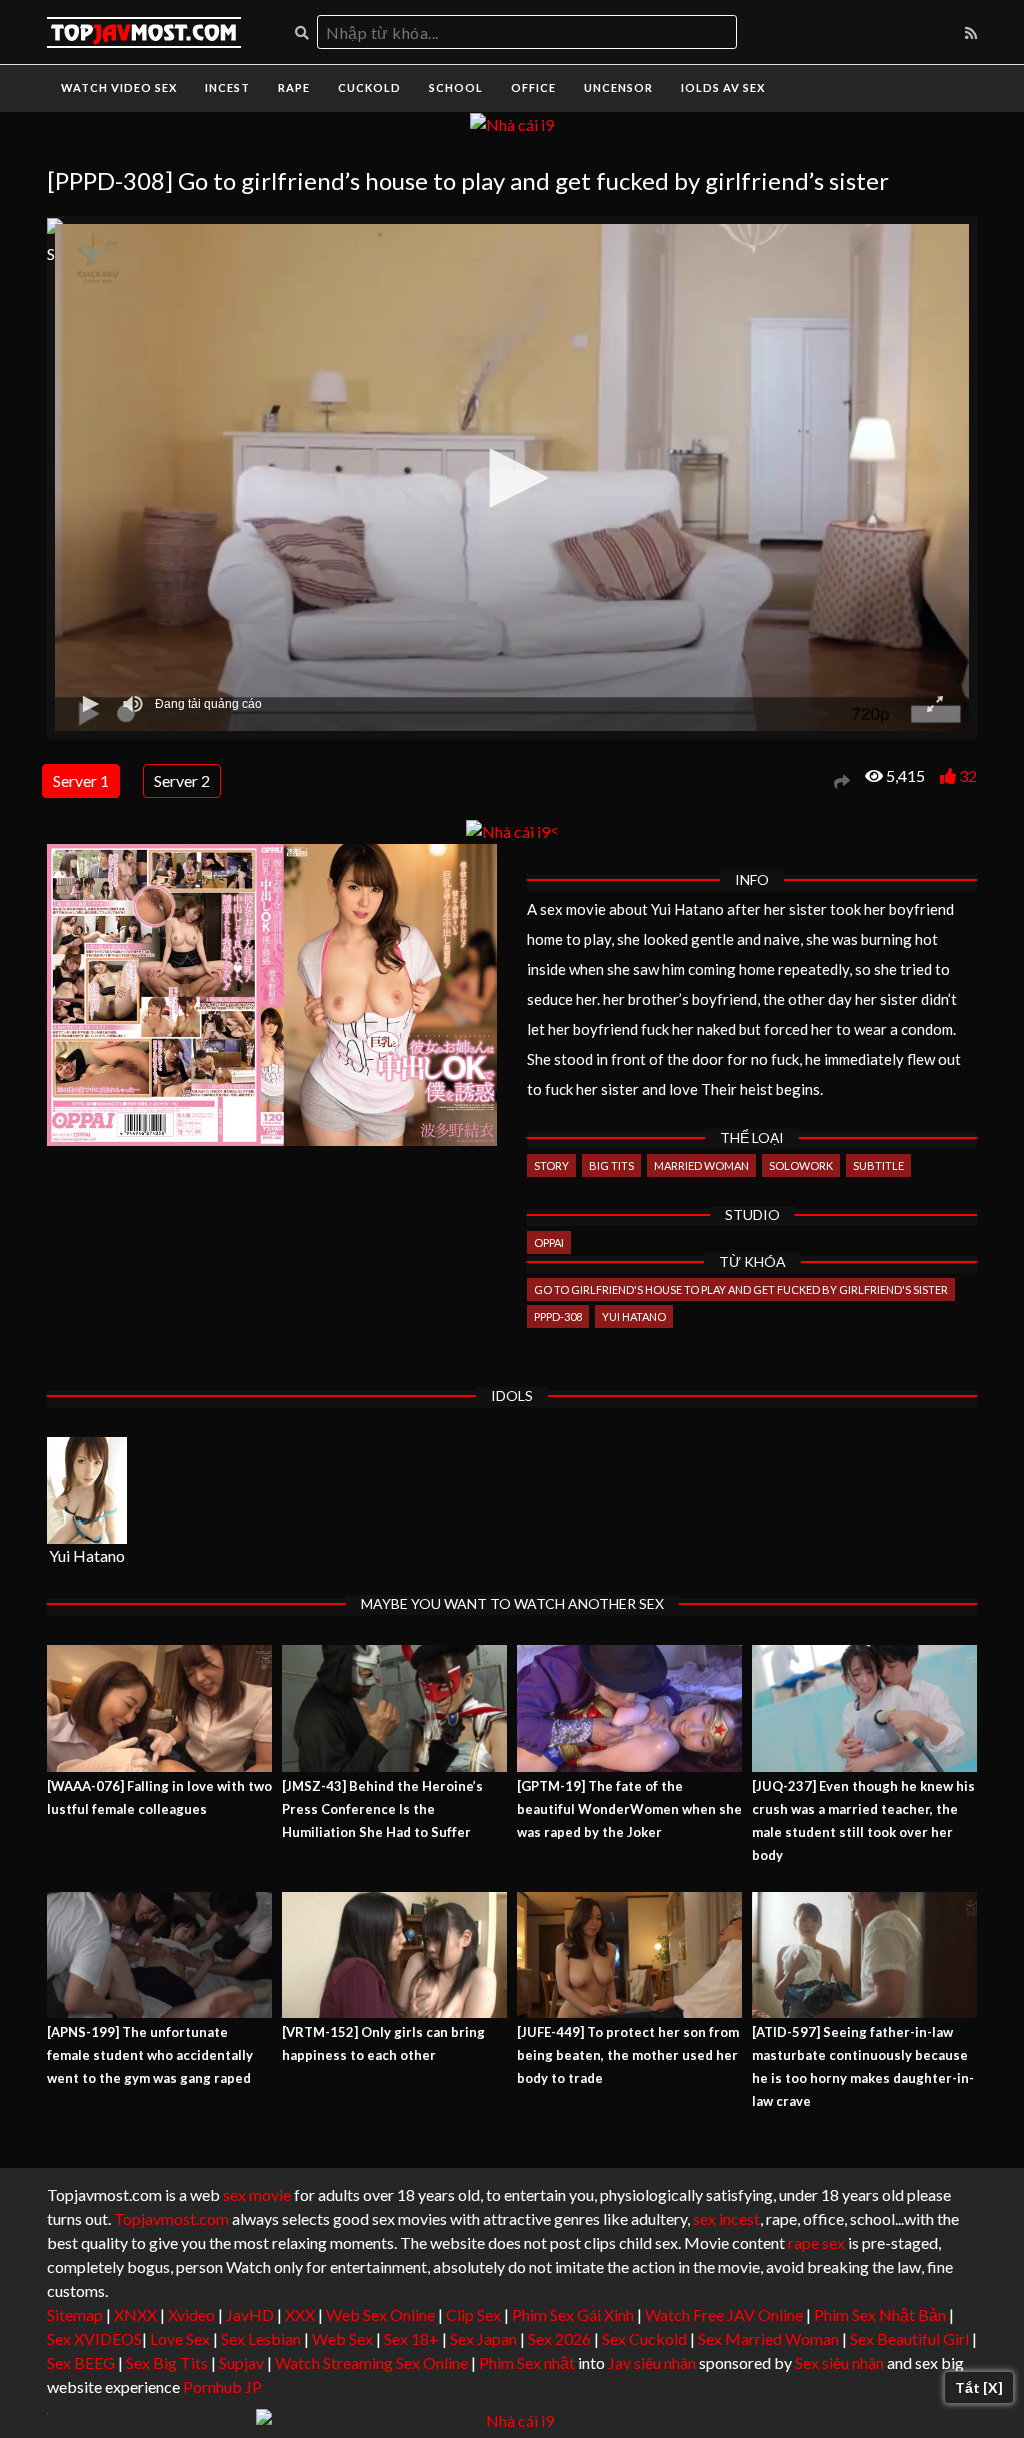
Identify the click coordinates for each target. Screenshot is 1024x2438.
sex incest (726, 2218)
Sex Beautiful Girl (909, 2338)
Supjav (241, 2362)
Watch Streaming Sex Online (371, 2362)
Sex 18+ (411, 2338)
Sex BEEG (81, 2362)
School (456, 87)
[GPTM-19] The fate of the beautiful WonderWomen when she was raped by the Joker (629, 1809)
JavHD (250, 2314)
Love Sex (180, 2338)
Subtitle (878, 1165)
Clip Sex (473, 2314)
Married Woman (701, 1165)
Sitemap (75, 2314)
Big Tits (611, 1165)
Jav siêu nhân (652, 2362)
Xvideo (191, 2314)
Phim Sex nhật (527, 2362)
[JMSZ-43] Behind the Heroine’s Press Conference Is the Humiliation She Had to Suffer (382, 1809)
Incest (227, 87)
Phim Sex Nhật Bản (880, 2314)
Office (533, 87)
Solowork (801, 1165)
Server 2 (182, 780)
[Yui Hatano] (87, 1490)
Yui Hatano (634, 1316)
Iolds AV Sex (723, 87)
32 (968, 775)
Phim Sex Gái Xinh (573, 2314)
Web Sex (342, 2338)
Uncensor (618, 87)
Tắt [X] (979, 2387)
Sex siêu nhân (839, 2362)
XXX (300, 2314)
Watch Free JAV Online (724, 2314)
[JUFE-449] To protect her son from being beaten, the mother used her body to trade (628, 2055)
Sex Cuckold (644, 2338)
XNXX (135, 2314)
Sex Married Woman (768, 2338)
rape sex (816, 2242)
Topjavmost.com (171, 2218)
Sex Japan (483, 2338)
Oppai (549, 1242)
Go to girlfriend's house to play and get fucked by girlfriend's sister (741, 1289)
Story (551, 1165)
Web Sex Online (380, 2314)
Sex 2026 (559, 2338)
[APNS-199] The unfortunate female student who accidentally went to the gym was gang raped (150, 2055)
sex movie (257, 2194)
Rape (294, 87)
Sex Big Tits (167, 2362)
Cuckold (369, 87)
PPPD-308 (558, 1316)
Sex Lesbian (261, 2338)
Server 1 (81, 780)
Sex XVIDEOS (94, 2338)
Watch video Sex (119, 87)
